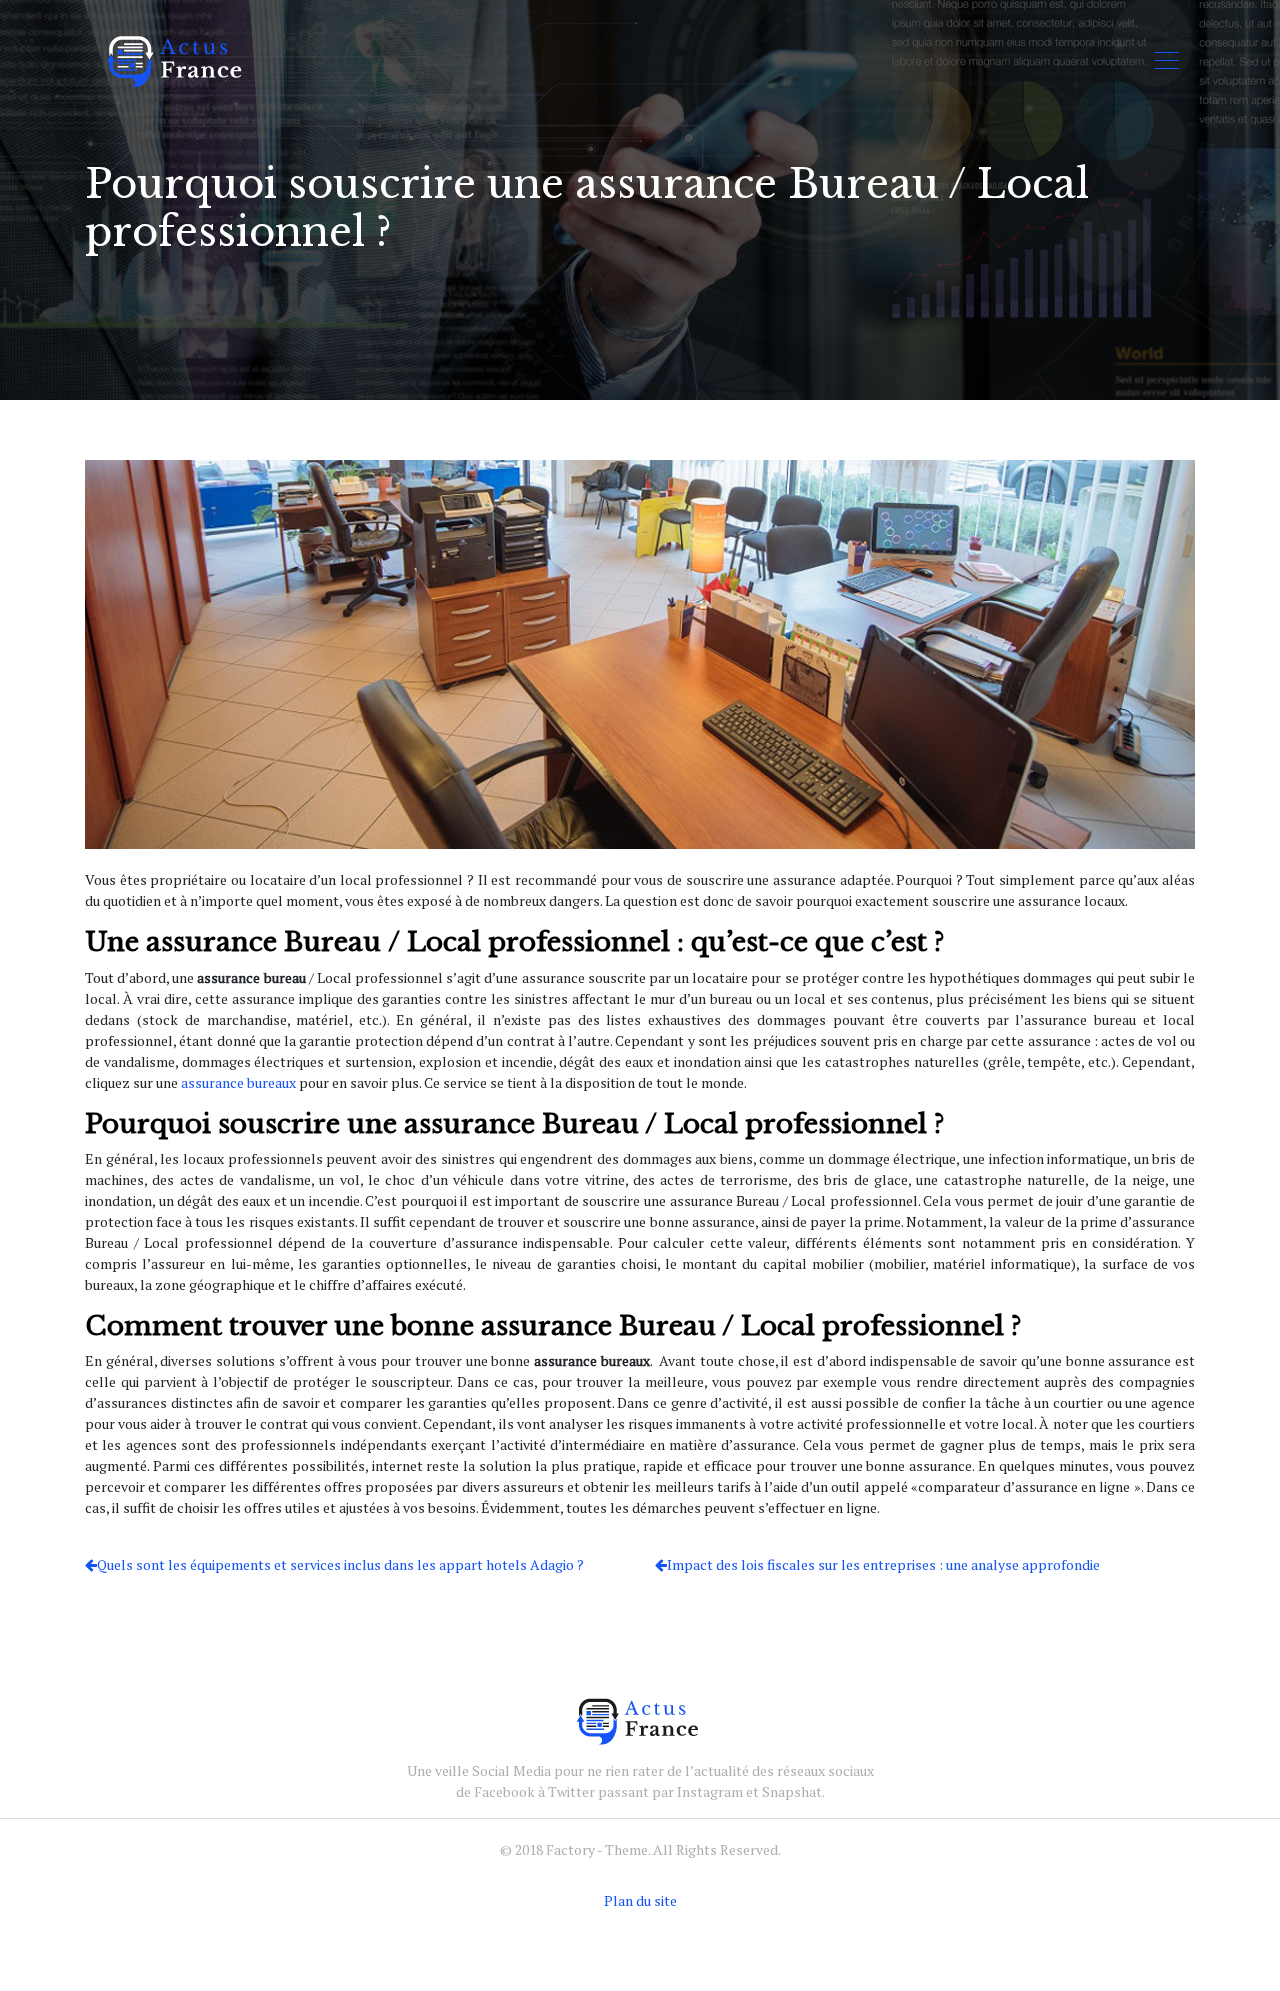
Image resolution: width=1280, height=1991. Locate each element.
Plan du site (640, 1900)
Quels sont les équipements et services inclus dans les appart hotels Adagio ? (340, 1564)
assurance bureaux (238, 1082)
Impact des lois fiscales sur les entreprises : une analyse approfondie (883, 1564)
